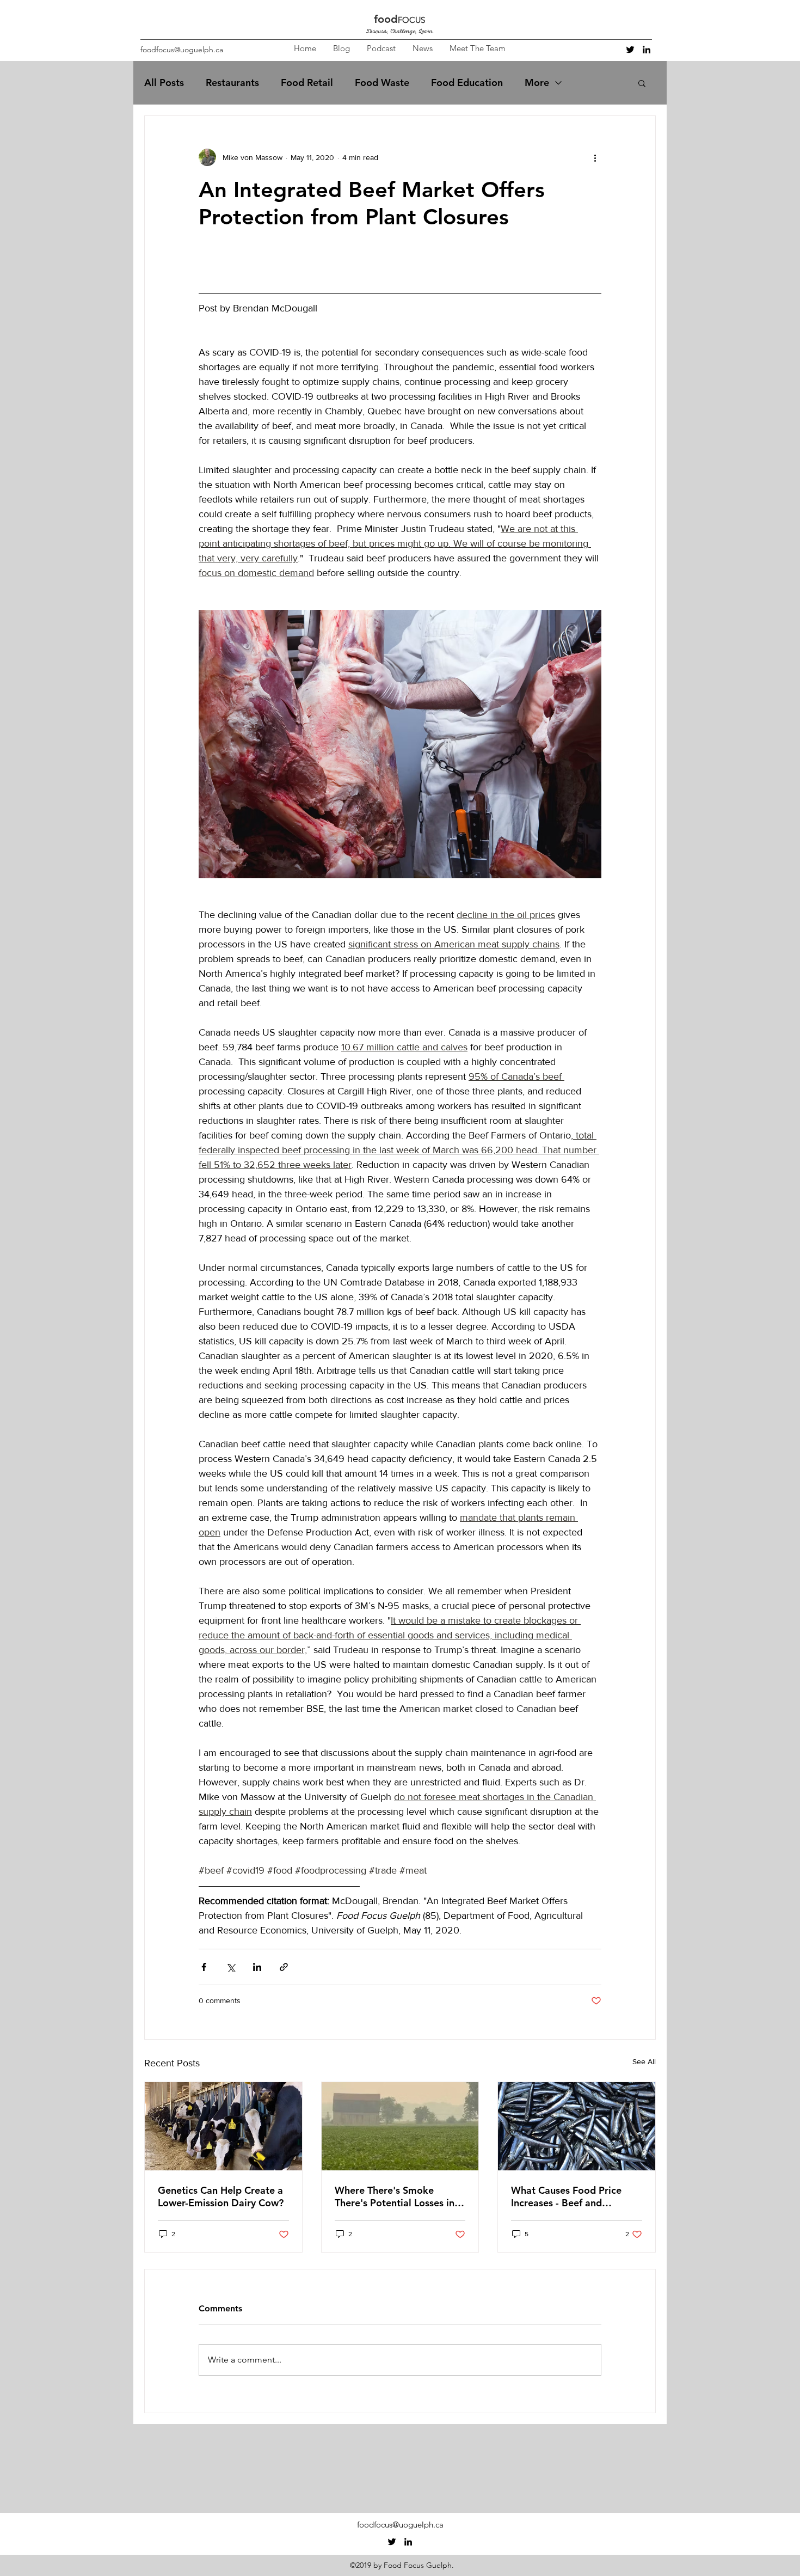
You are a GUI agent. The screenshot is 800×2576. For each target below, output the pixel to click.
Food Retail (307, 83)
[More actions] (595, 157)
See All (644, 2061)
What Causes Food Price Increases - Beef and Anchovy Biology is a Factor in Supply (574, 2196)
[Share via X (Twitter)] (230, 1967)
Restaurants (232, 83)
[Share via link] (284, 1967)
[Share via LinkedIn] (257, 1967)
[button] (642, 83)
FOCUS (411, 20)
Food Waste (382, 83)
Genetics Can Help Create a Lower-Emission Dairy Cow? (221, 2196)
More (537, 83)
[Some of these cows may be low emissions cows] (223, 2126)
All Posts (164, 83)
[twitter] (630, 50)
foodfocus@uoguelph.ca (182, 50)
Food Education (467, 83)
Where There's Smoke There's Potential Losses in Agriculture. (395, 2196)
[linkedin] (647, 50)
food (386, 19)
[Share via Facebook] (204, 1967)
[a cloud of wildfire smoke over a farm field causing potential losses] (400, 2126)
